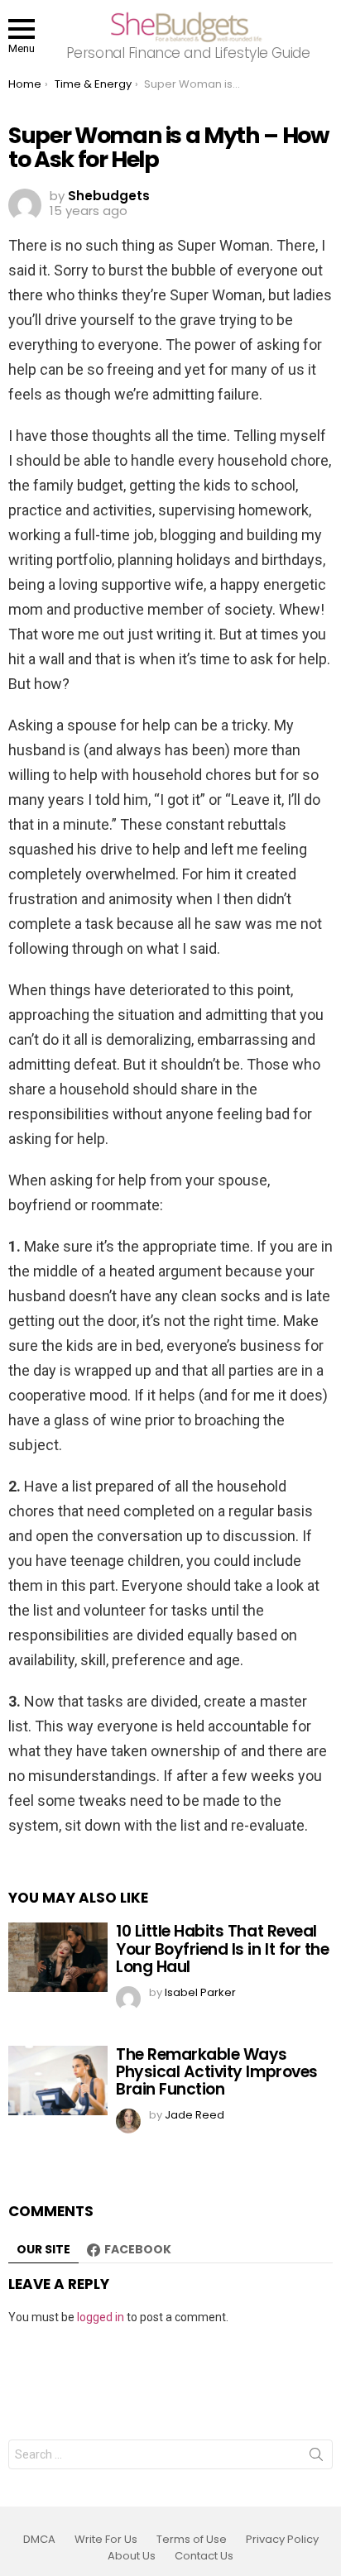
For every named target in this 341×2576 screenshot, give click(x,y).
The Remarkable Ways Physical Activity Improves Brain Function (217, 2072)
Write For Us (106, 2540)
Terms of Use (192, 2540)
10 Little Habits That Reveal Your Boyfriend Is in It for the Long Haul (222, 1949)
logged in (101, 2317)
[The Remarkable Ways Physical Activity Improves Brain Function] (58, 2080)
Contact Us (204, 2556)
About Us (132, 2556)
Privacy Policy (282, 2540)
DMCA (39, 2540)
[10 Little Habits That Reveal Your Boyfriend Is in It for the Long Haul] (58, 1957)
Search (316, 2458)
